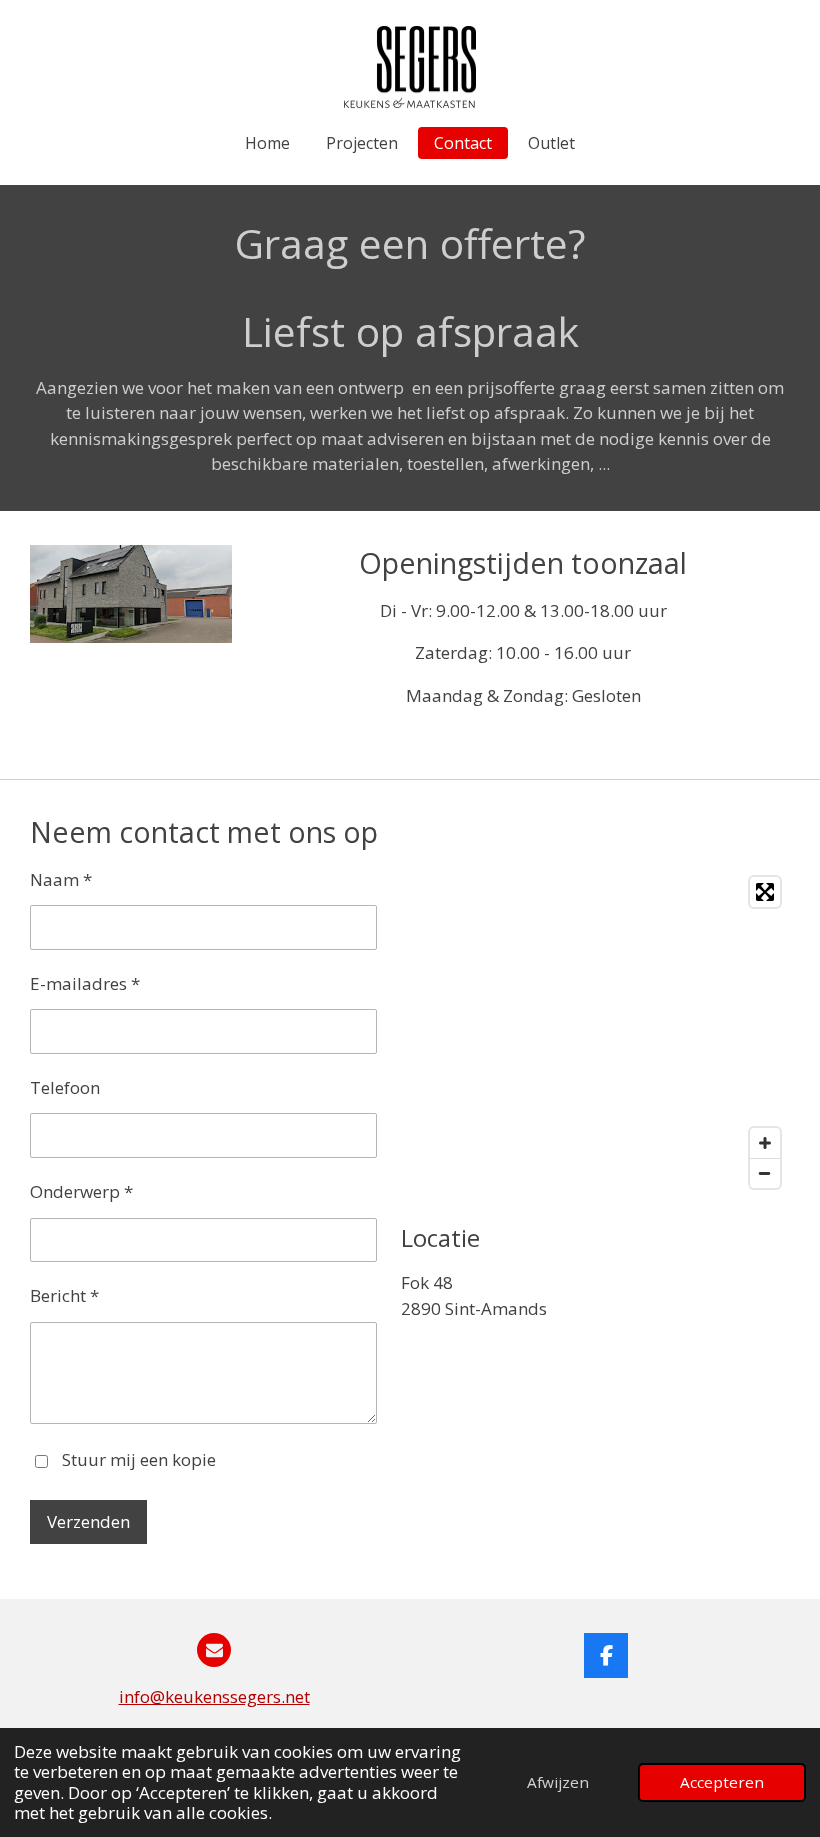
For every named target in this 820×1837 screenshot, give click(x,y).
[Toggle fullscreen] (765, 892)
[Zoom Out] (765, 1173)
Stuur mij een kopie (139, 1459)
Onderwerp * (81, 1191)
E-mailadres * (85, 983)
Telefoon (65, 1087)
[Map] (595, 1032)
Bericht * (64, 1295)
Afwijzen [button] (558, 1782)
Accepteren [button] (722, 1782)
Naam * (61, 879)
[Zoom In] (765, 1143)
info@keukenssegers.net (214, 1696)
